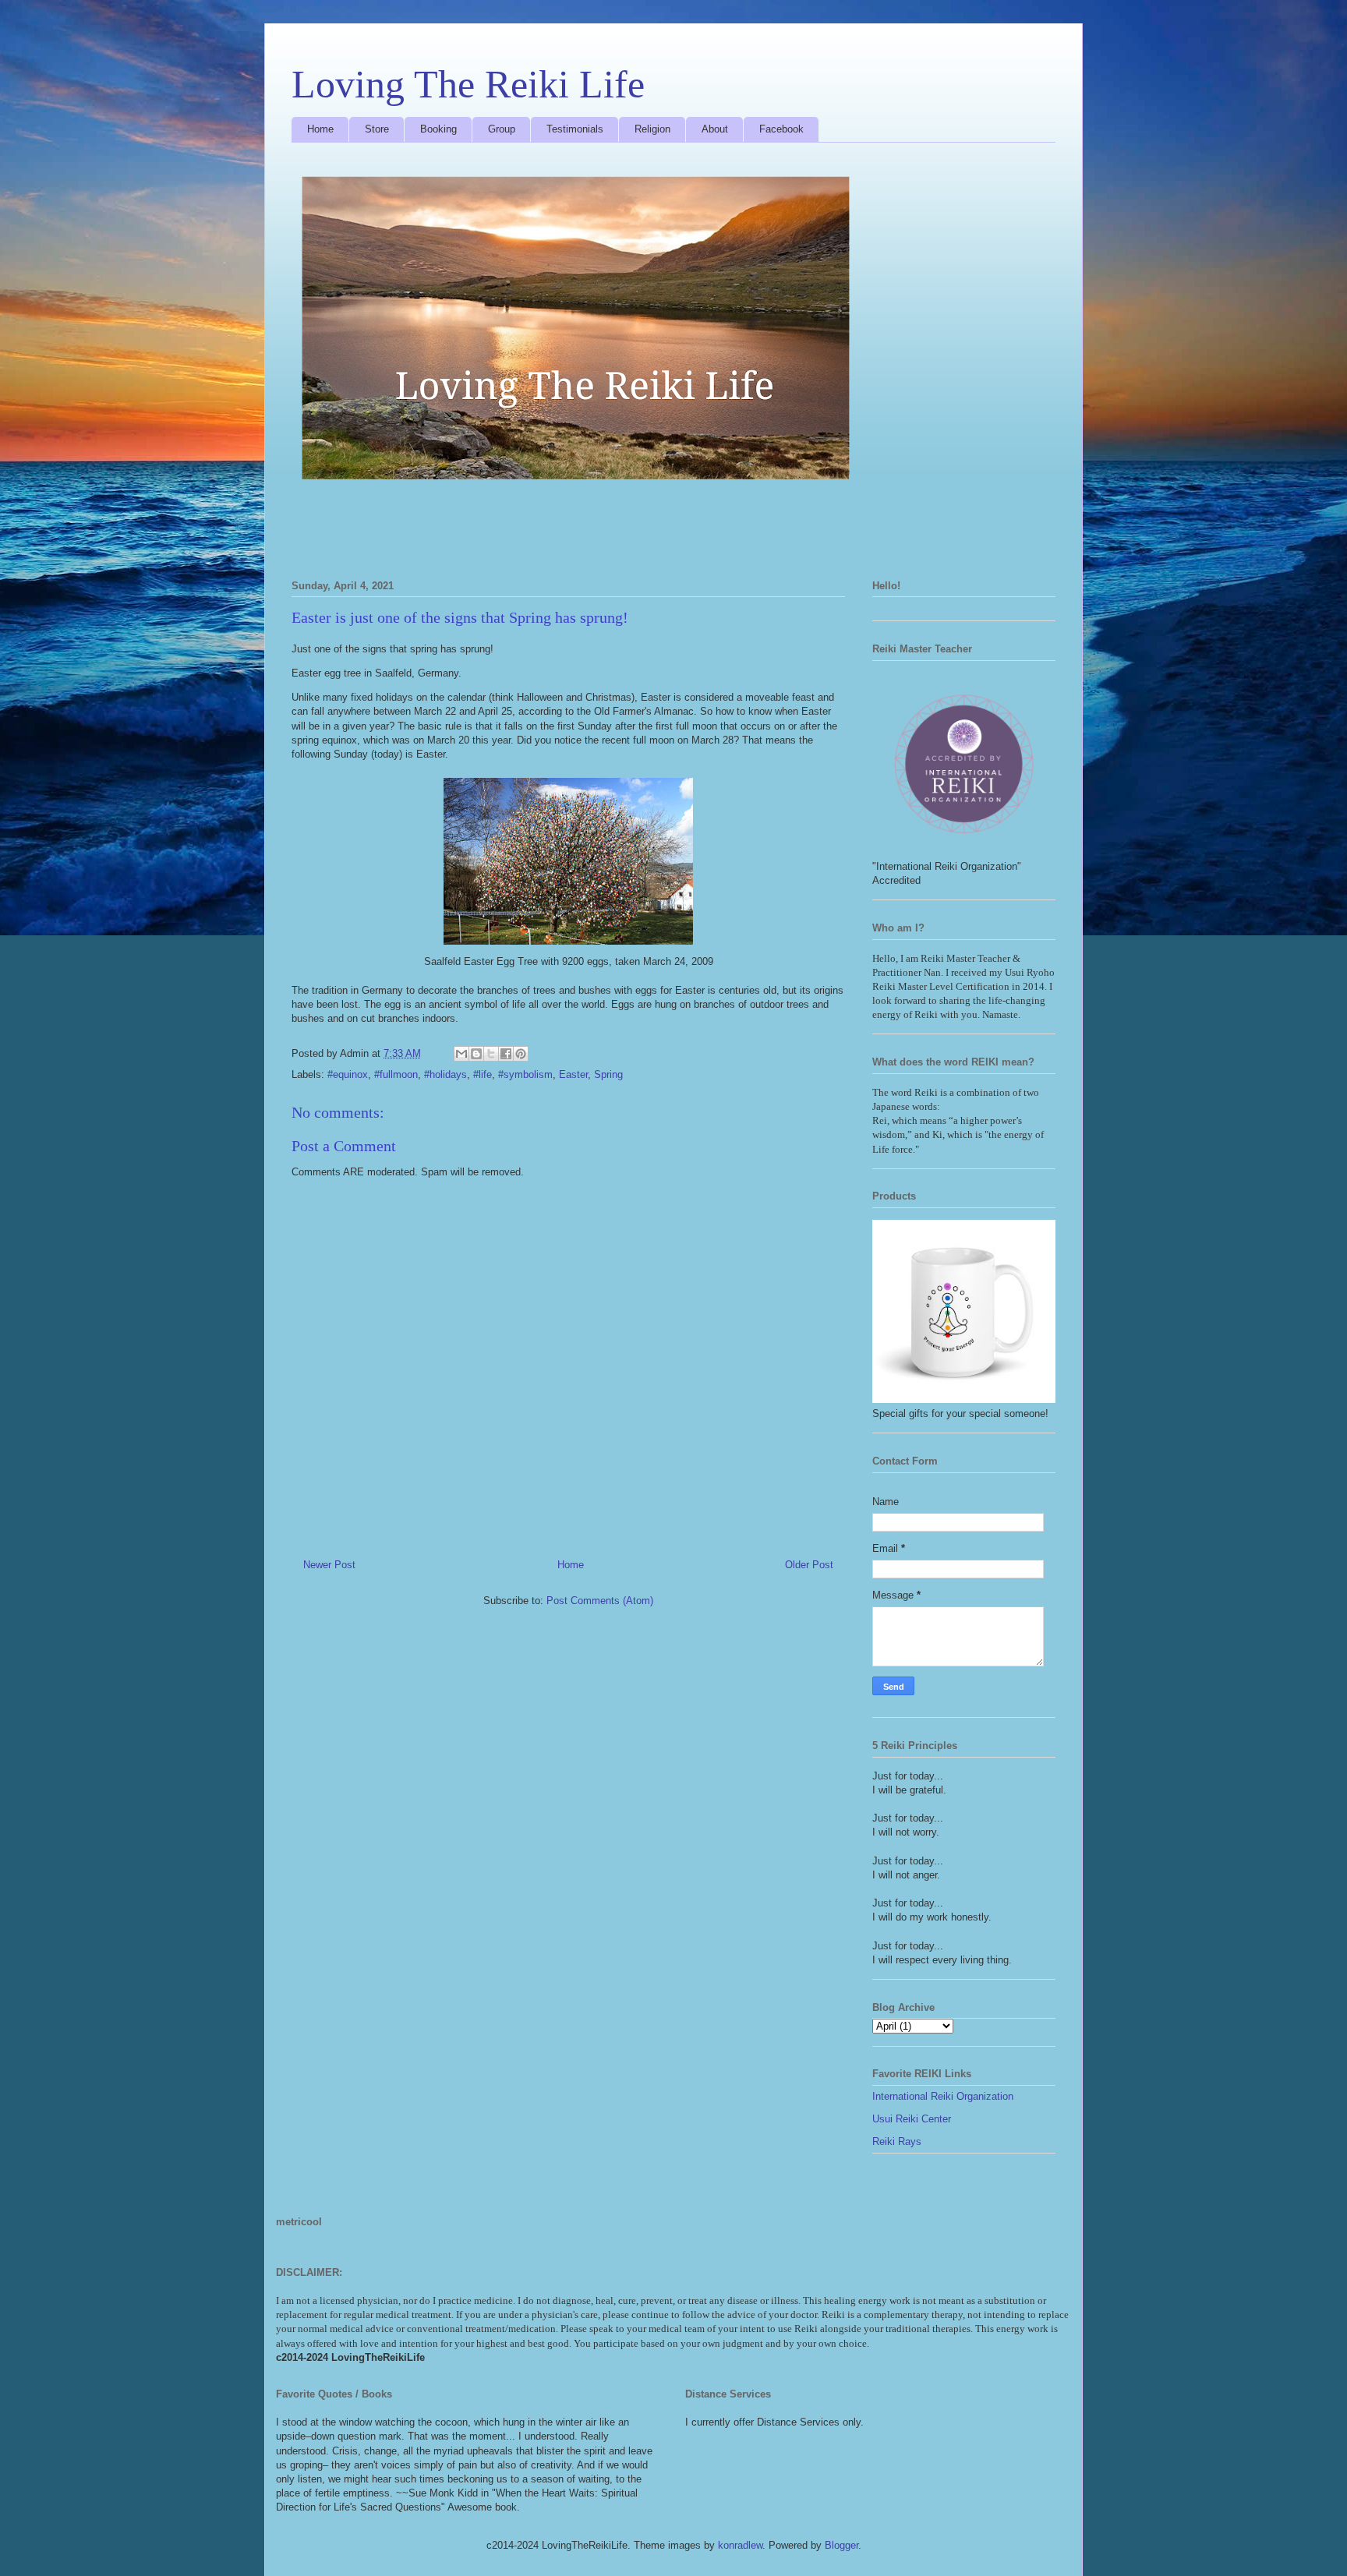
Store (377, 129)
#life (483, 1074)
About (715, 129)
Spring (608, 1074)
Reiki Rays (897, 2141)
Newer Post (329, 1565)
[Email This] (461, 1054)
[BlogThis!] (476, 1054)
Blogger (841, 2545)
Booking (438, 129)
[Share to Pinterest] (521, 1054)
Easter (573, 1074)
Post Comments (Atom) (600, 1601)
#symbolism (525, 1074)
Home (320, 129)
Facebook (781, 129)
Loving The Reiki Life (468, 84)
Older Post (809, 1565)
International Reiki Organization (943, 2096)
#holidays (445, 1074)
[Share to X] (491, 1054)
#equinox (348, 1074)
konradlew (740, 2545)
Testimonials (575, 129)
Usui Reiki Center (912, 2119)
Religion (652, 129)
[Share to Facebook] (506, 1054)
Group (502, 129)
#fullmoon (396, 1074)
